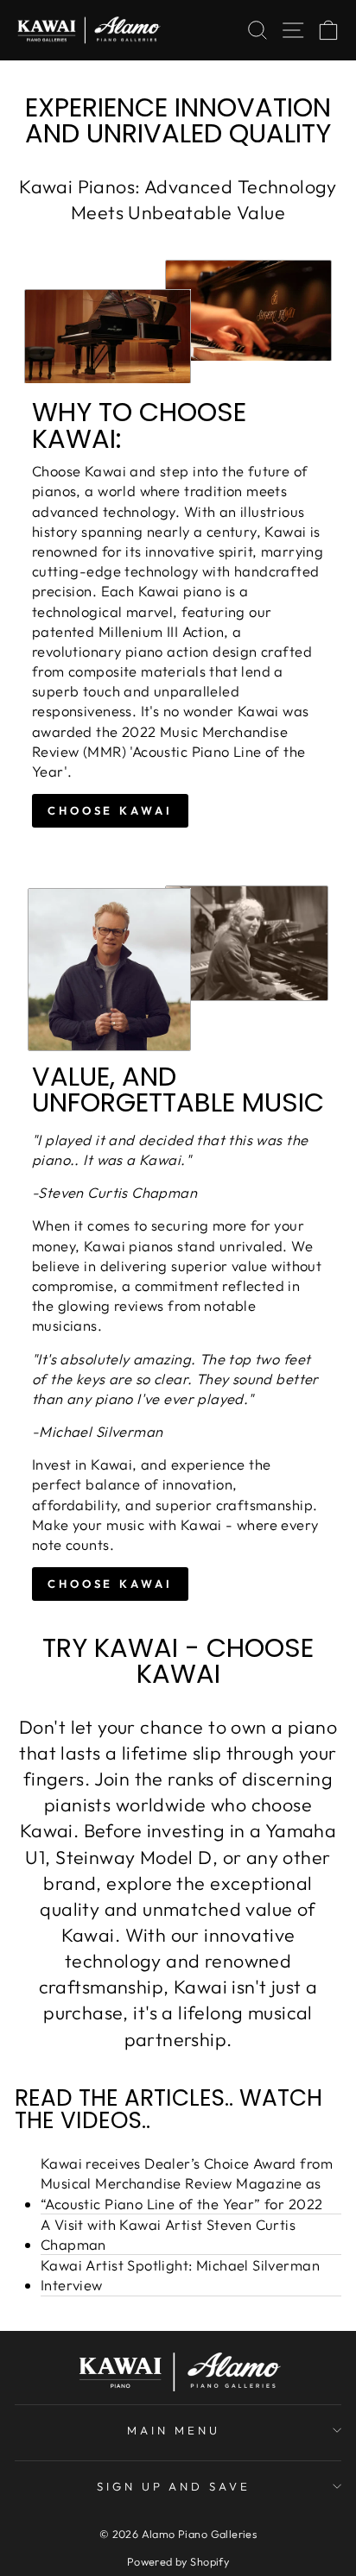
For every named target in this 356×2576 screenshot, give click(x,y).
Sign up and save (174, 2486)
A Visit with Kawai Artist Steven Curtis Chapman (168, 2234)
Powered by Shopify (178, 2561)
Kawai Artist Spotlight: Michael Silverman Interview (180, 2275)
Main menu (174, 2430)
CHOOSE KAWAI (110, 810)
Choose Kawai (110, 1584)
